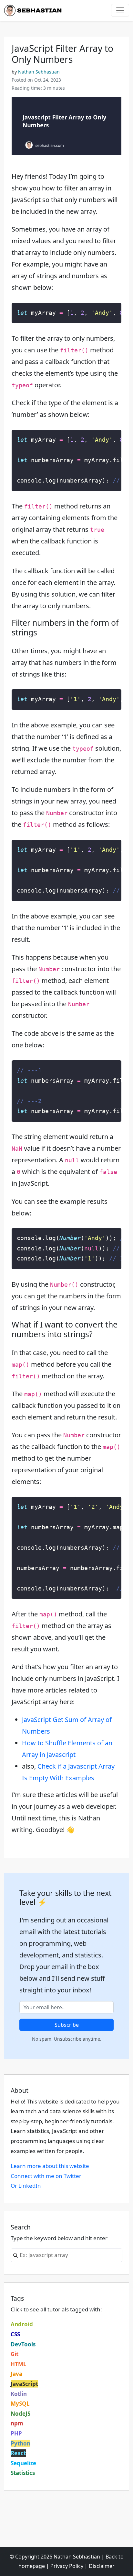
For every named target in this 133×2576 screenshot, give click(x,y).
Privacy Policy (67, 2566)
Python (20, 2443)
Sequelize (23, 2463)
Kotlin (19, 2394)
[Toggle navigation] (120, 10)
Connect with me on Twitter (46, 2176)
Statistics (23, 2473)
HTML (19, 2364)
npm (17, 2423)
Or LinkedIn (26, 2186)
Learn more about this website (50, 2166)
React (18, 2453)
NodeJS (20, 2414)
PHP (16, 2433)
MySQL (20, 2404)
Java (16, 2374)
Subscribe (67, 2025)
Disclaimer (102, 2566)
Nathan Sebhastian (39, 72)
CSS (15, 2334)
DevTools (23, 2344)
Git (15, 2354)
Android (22, 2324)
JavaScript (24, 2384)
